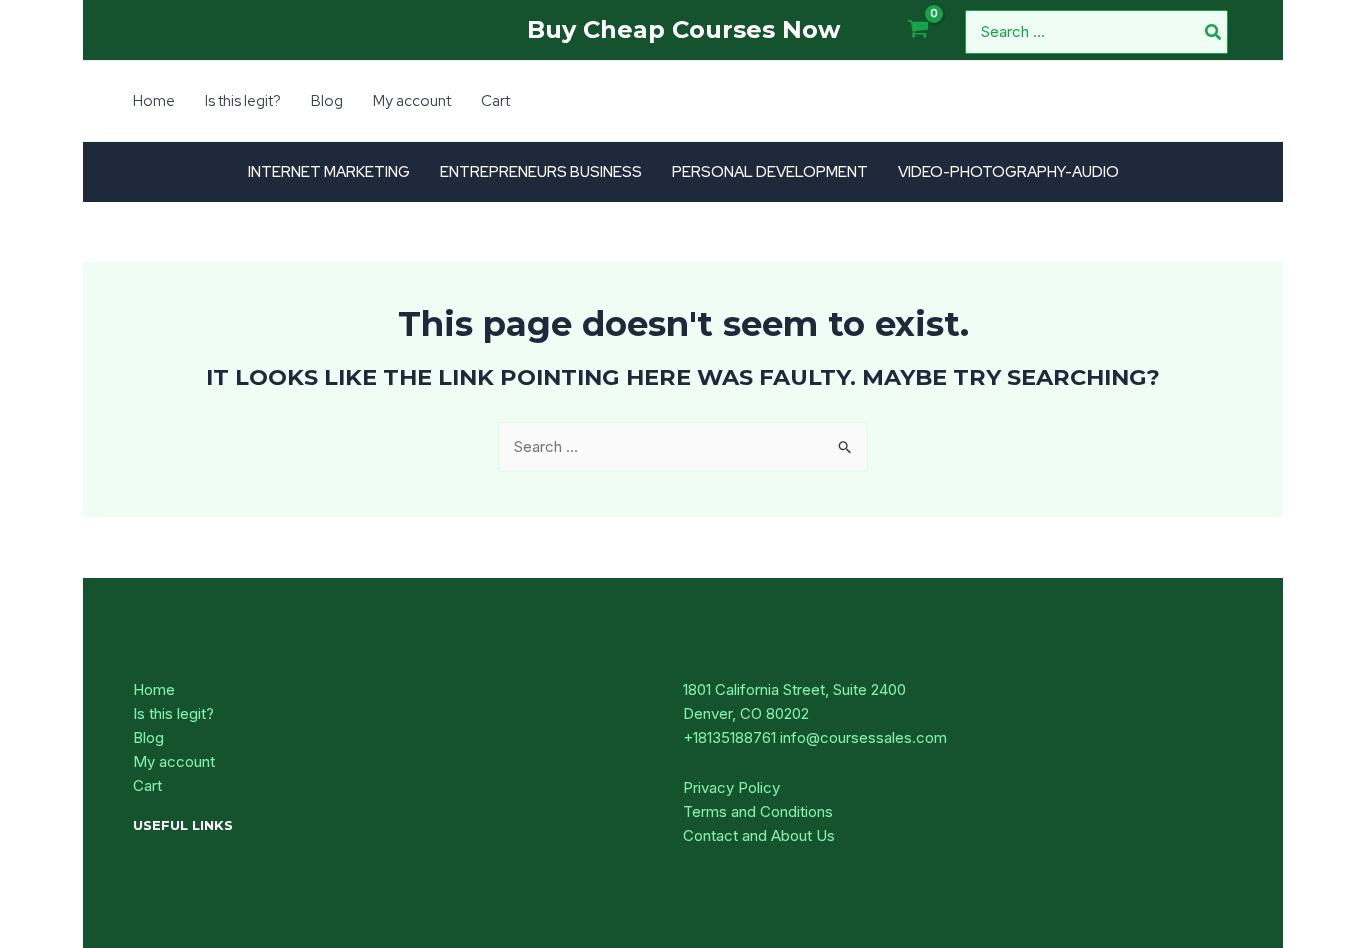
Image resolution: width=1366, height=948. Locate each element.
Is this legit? (173, 713)
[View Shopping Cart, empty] (918, 30)
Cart (147, 785)
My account (174, 761)
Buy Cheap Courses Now (683, 29)
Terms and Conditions (758, 811)
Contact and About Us (759, 835)
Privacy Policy (731, 787)
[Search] (1214, 32)
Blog (148, 737)
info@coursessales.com (863, 737)
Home (154, 689)
